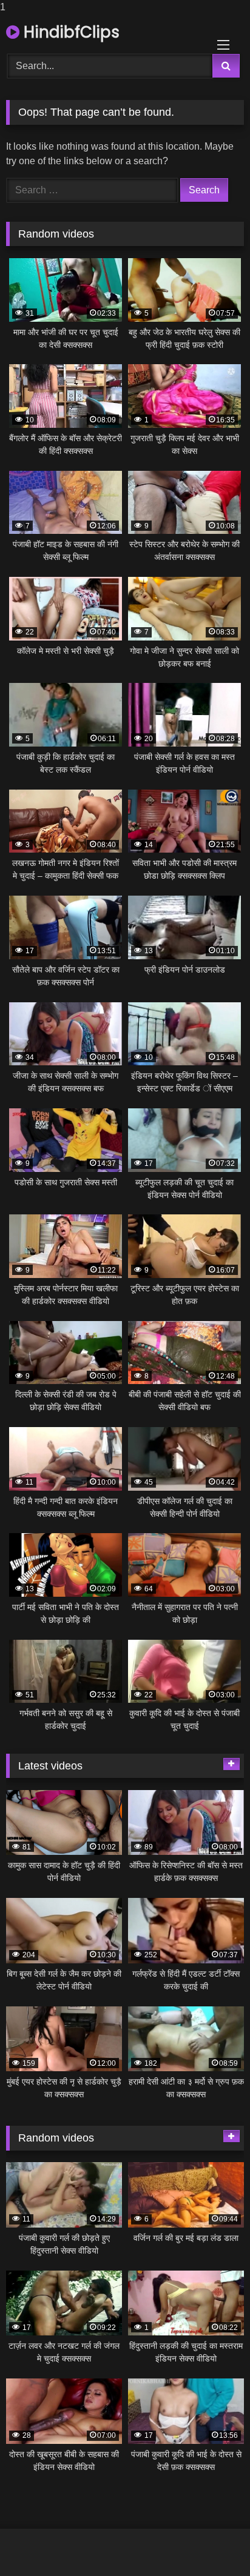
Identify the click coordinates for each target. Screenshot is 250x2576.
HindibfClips (69, 32)
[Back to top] (212, 2542)
